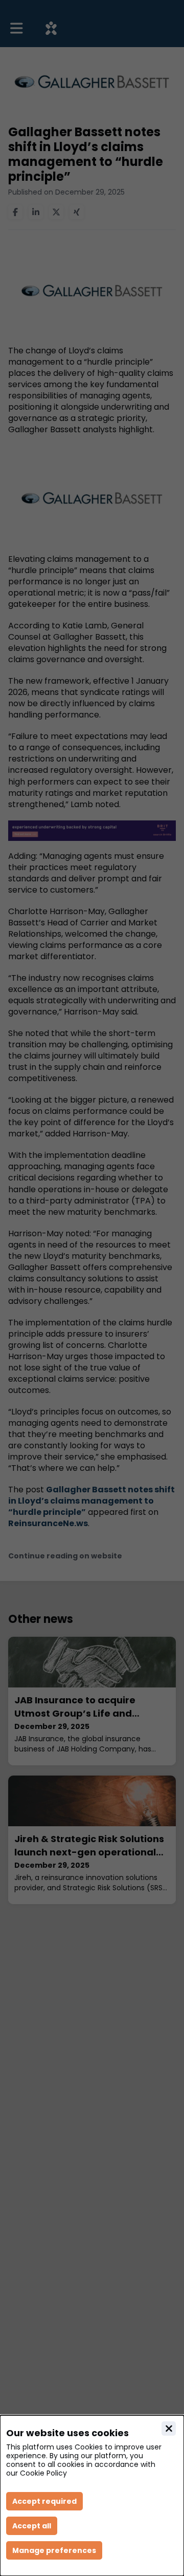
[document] (92, 2496)
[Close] (169, 2429)
